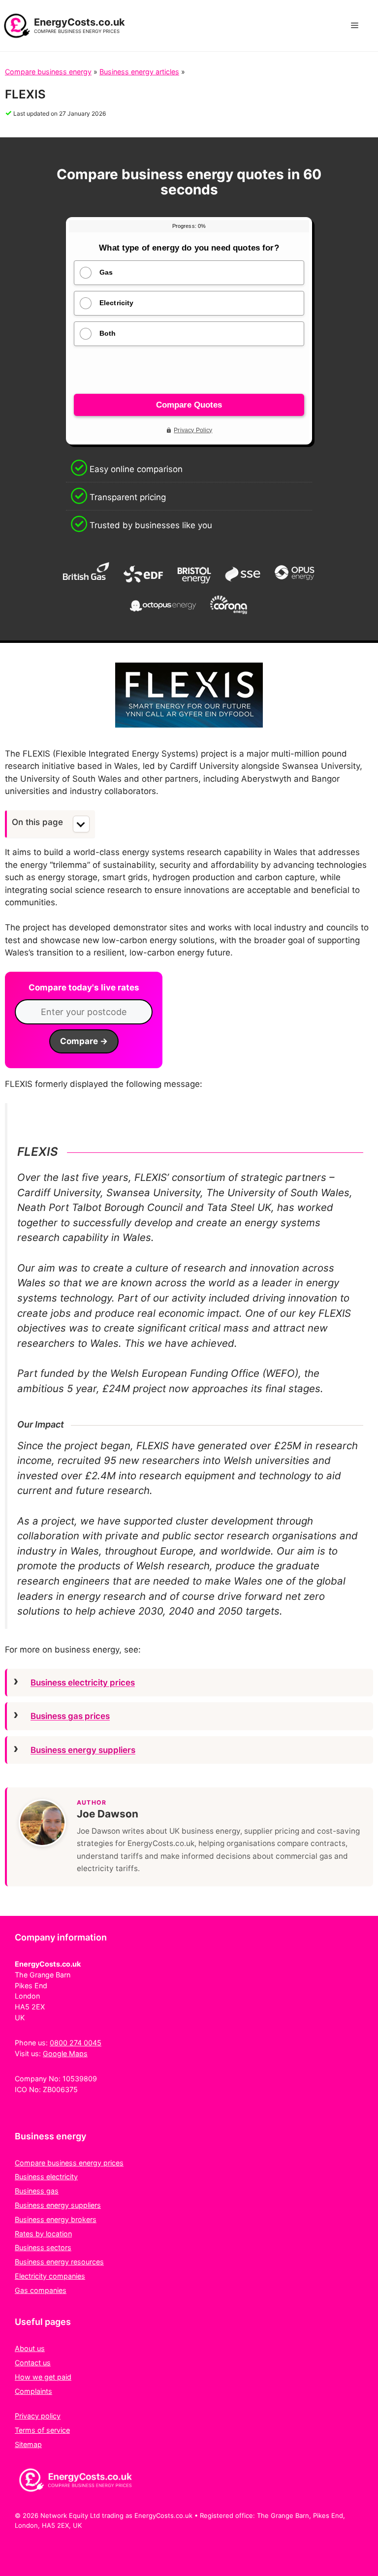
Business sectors (43, 2247)
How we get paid (43, 2377)
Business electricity (46, 2177)
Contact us (33, 2363)
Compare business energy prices (69, 2163)
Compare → (84, 1041)
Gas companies (41, 2290)
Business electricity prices (83, 1683)
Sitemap (28, 2444)
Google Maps (65, 2053)
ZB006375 (60, 2089)
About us (30, 2348)
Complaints (33, 2391)
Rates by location (43, 2234)
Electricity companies (50, 2276)
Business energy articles (139, 72)
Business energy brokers (56, 2219)
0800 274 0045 (76, 2043)
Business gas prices (70, 1716)
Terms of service (42, 2430)
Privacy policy (38, 2416)
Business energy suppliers (83, 1750)
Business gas (37, 2191)
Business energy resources (59, 2262)
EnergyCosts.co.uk (79, 22)
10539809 (80, 2079)
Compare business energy (48, 72)
